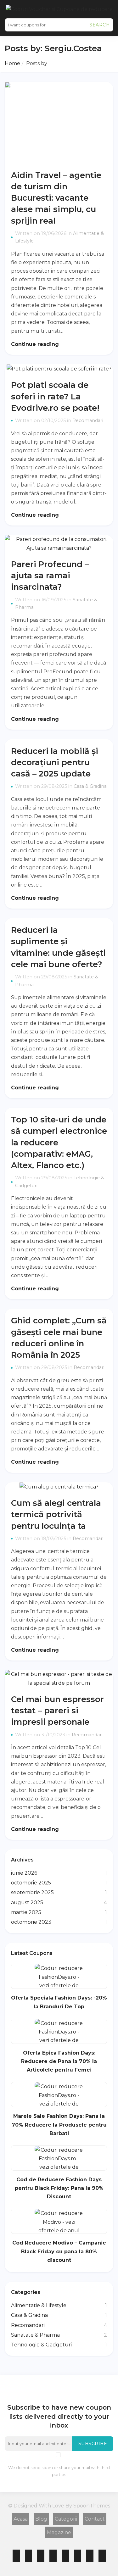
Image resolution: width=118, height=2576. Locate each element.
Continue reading (36, 344)
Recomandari (88, 420)
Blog (41, 2519)
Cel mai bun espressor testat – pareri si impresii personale (57, 1710)
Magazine (59, 2532)
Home (12, 63)
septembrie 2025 (32, 1892)
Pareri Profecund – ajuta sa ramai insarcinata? (50, 575)
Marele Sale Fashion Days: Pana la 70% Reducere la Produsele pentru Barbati (59, 2125)
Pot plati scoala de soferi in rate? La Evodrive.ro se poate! (55, 396)
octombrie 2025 (31, 1883)
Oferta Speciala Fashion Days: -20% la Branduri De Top (59, 2002)
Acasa (21, 2519)
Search (100, 25)
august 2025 (27, 1903)
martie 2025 (26, 1912)
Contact (95, 2519)
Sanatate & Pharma (35, 2335)
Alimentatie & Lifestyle (39, 2305)
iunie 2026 (24, 1873)
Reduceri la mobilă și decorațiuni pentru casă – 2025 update (55, 762)
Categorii (66, 2519)
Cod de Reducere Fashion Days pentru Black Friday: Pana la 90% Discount (59, 2188)
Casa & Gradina (90, 786)
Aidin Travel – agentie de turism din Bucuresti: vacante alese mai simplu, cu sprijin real (56, 198)
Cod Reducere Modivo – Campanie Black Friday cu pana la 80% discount (59, 2251)
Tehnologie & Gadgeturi (41, 2345)
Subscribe (93, 2444)
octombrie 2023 (31, 1922)
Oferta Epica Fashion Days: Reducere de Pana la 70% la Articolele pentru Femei (59, 2061)
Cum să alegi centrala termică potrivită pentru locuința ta (56, 1514)
